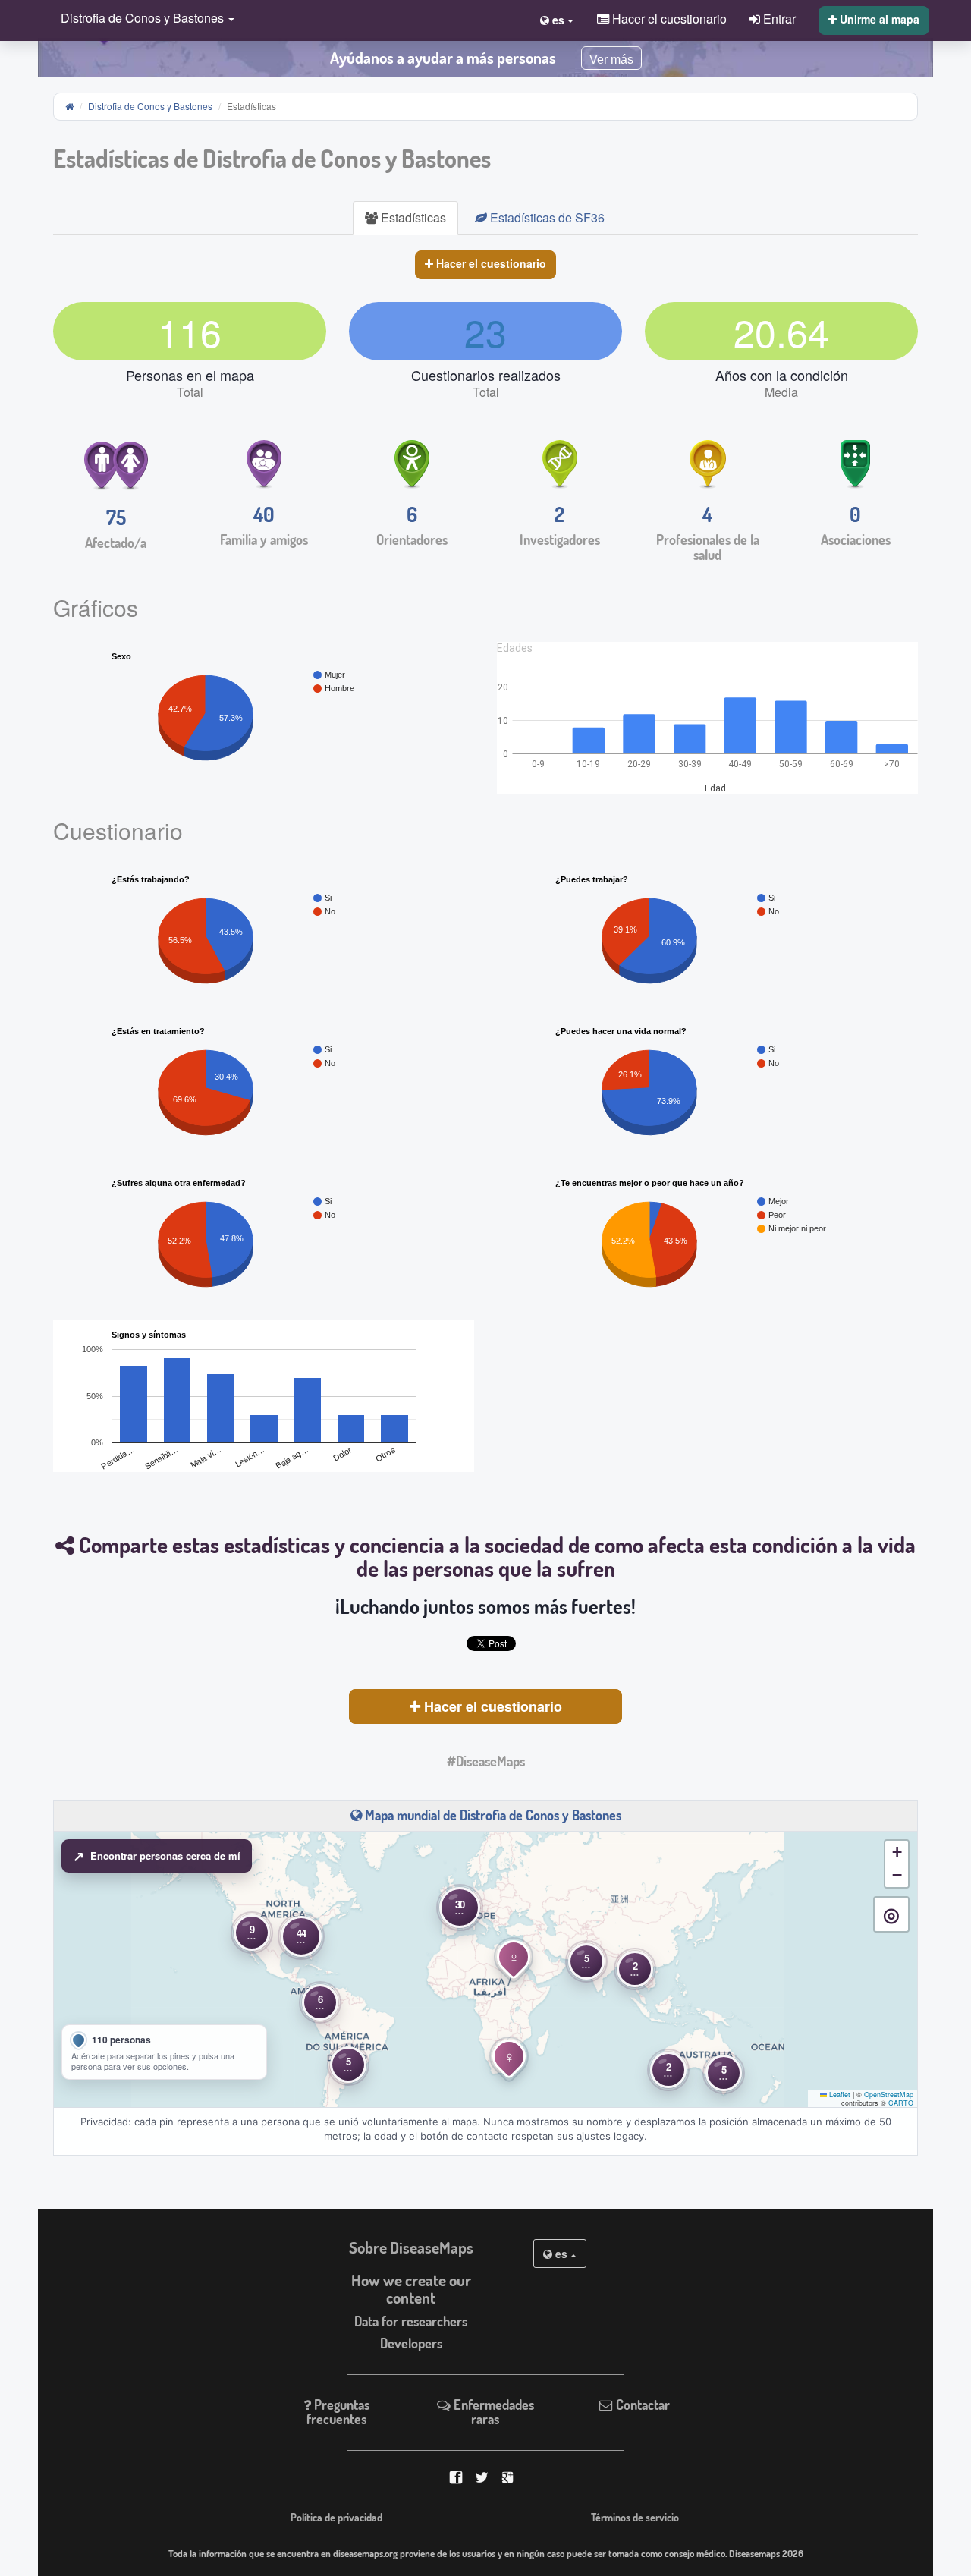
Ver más (611, 60)
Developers (411, 2343)
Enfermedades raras (492, 2412)
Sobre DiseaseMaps (411, 2247)
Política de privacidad (336, 2517)
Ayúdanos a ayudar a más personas (443, 58)
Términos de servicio (635, 2517)
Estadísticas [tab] (412, 217)
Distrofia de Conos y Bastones (150, 106)
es (561, 2254)
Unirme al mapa (878, 19)
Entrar (778, 18)
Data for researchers (411, 2321)
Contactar (641, 2405)
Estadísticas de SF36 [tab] (546, 217)
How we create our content (411, 2289)
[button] (144, 19)
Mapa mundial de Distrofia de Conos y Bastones (492, 1815)
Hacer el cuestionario (490, 263)
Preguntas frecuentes (338, 2412)
